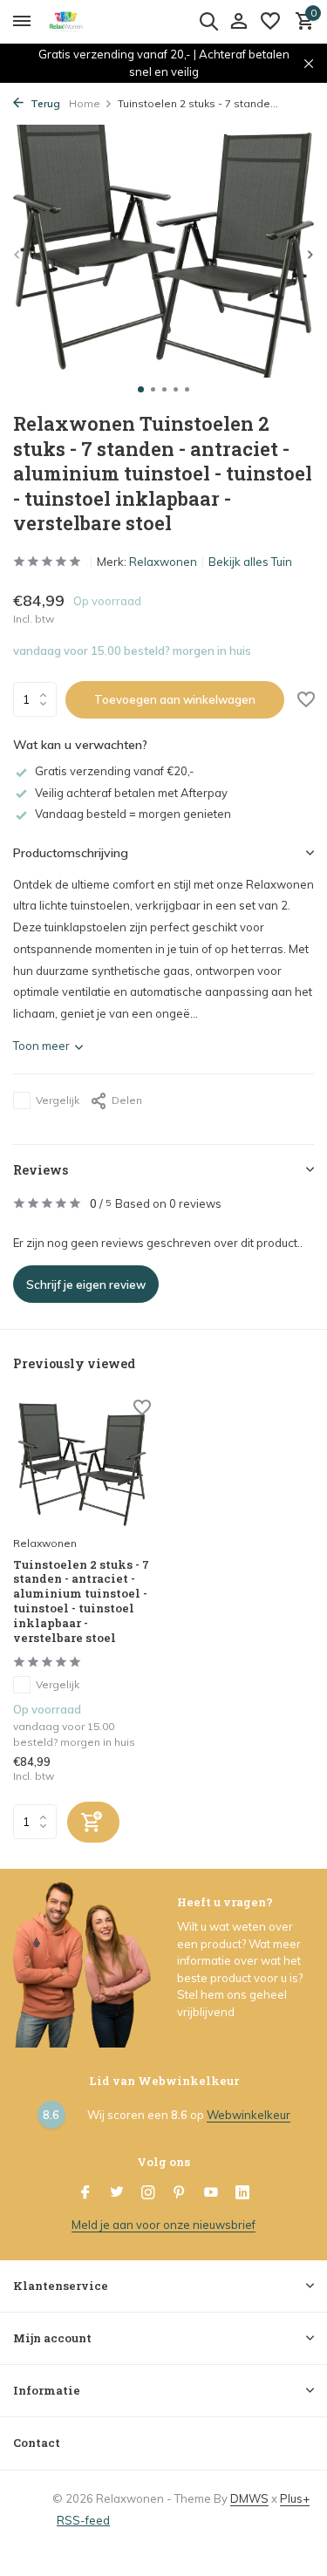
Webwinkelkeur (249, 2115)
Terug (44, 103)
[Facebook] (85, 2193)
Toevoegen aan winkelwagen (175, 699)
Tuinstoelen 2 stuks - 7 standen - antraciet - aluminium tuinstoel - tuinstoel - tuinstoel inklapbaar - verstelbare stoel (81, 1601)
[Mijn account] (238, 22)
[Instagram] (148, 2193)
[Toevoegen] (93, 1822)
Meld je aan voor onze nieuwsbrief (163, 2225)
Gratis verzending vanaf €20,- (115, 771)
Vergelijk (58, 1100)
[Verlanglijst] (270, 22)
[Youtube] (211, 2193)
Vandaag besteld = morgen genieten (133, 814)
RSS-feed (83, 2520)
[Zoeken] (208, 21)
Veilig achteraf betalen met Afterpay (131, 793)
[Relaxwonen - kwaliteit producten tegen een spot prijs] (92, 22)
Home (85, 103)
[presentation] (17, 254)
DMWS (249, 2498)
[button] (141, 389)
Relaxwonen (163, 562)
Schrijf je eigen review (86, 1285)
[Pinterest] (180, 2193)
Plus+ (295, 2498)
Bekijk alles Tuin (250, 562)
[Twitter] (117, 2193)
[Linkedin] (242, 2193)
